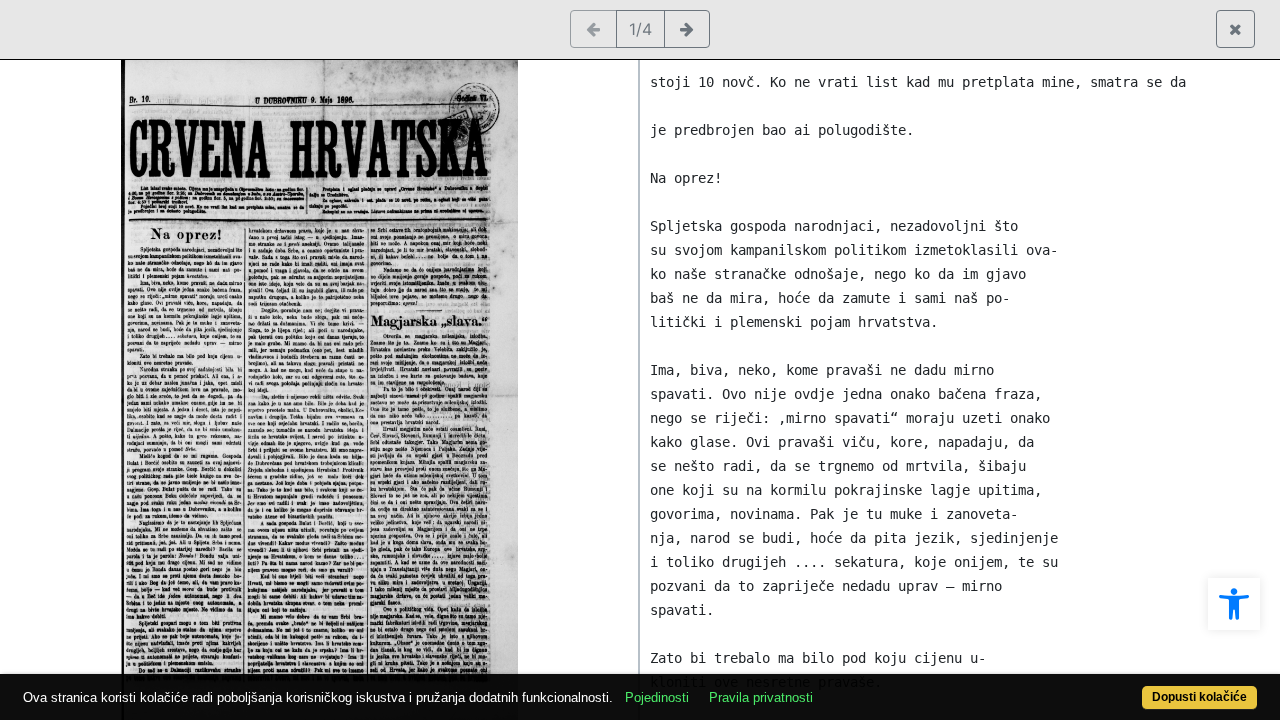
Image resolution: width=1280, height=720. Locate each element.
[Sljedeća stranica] (687, 29)
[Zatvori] (1235, 29)
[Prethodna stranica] (593, 29)
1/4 (640, 29)
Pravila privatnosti (761, 697)
